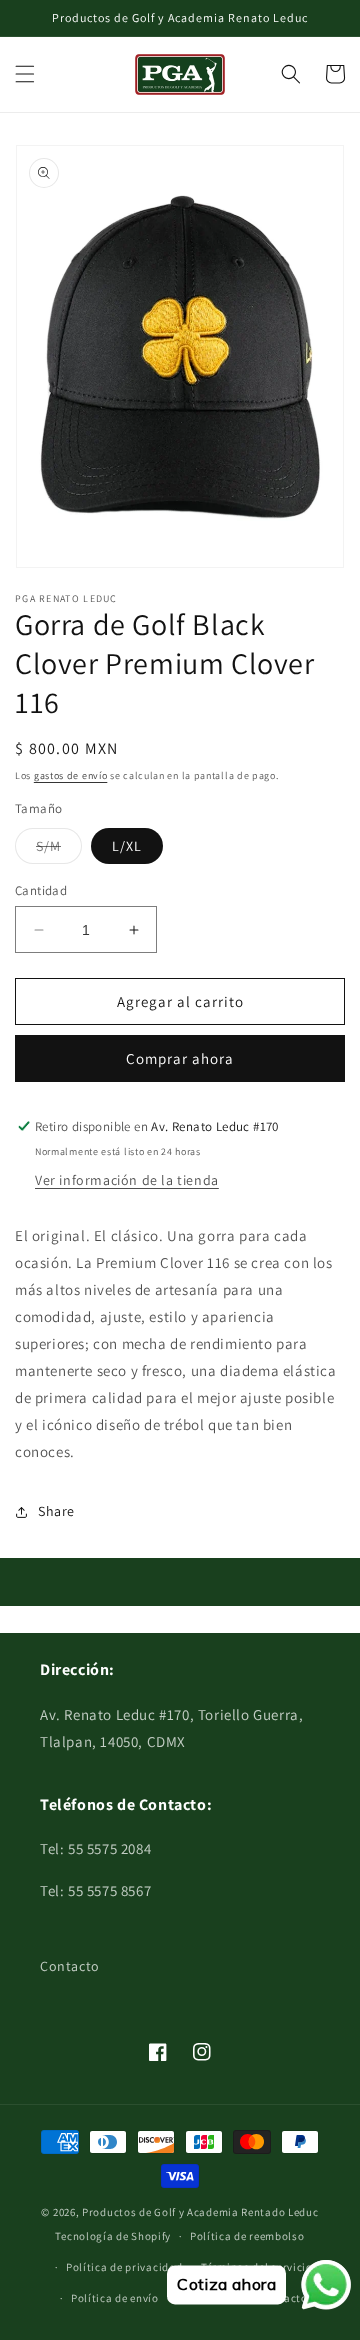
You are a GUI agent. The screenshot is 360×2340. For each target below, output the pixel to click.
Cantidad (41, 890)
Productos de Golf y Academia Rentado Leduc (200, 2212)
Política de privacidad (124, 2267)
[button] (25, 74)
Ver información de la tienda (127, 1180)
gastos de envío (71, 775)
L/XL (127, 846)
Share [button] (56, 1511)
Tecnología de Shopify (113, 2236)
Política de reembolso (247, 2236)
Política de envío (115, 2298)
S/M (59, 850)
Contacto (70, 1966)
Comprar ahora (180, 1058)
